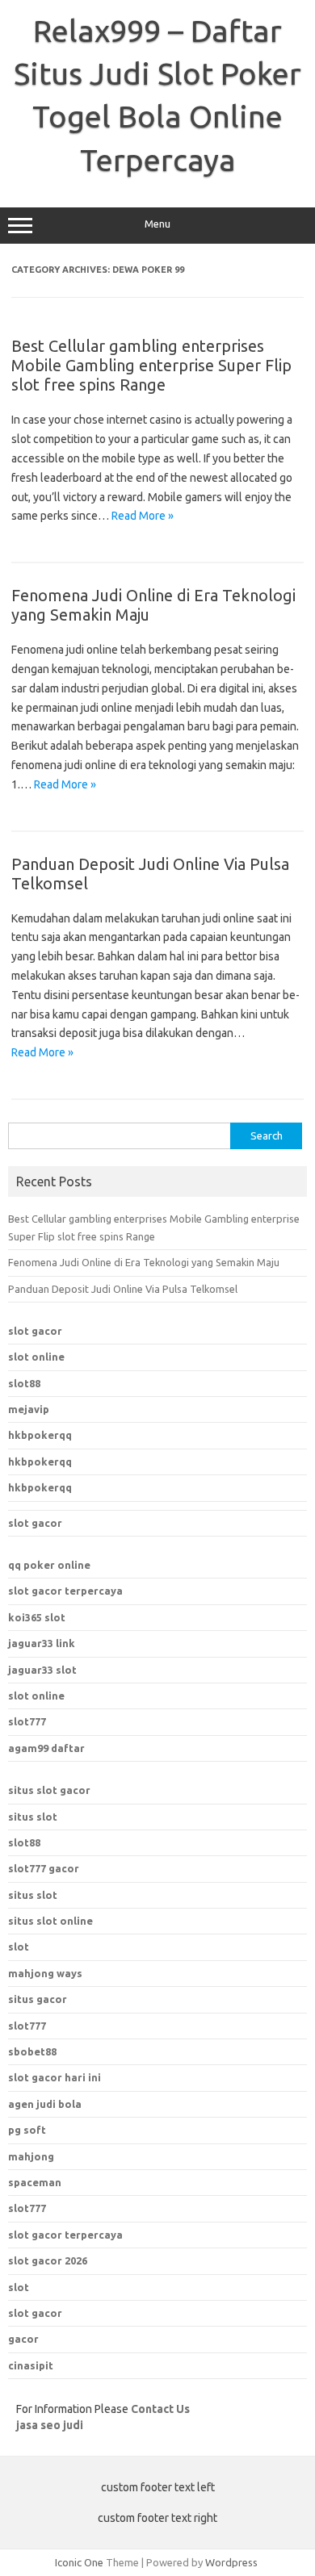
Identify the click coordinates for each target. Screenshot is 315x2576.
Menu (157, 224)
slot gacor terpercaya (65, 1591)
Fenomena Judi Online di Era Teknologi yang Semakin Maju (144, 1262)
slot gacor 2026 (48, 2260)
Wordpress (231, 2562)
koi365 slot (37, 1617)
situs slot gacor (49, 1790)
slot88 (24, 1383)
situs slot (33, 1817)
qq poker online (49, 1565)
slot (19, 1947)
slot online (36, 1357)
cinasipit (31, 2365)
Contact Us (160, 2409)
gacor (23, 2339)
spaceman (35, 2182)
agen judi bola (45, 2104)
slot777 (27, 1721)
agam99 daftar (46, 1748)
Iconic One (79, 2562)
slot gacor (35, 1331)
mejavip (29, 1409)
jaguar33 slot (42, 1670)
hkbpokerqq (40, 1435)
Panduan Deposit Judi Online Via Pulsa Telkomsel (123, 1289)
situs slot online (50, 1921)
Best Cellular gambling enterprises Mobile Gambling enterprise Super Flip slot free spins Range (151, 365)
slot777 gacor (44, 1868)
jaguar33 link (42, 1643)
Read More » (143, 516)
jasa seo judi (50, 2425)
